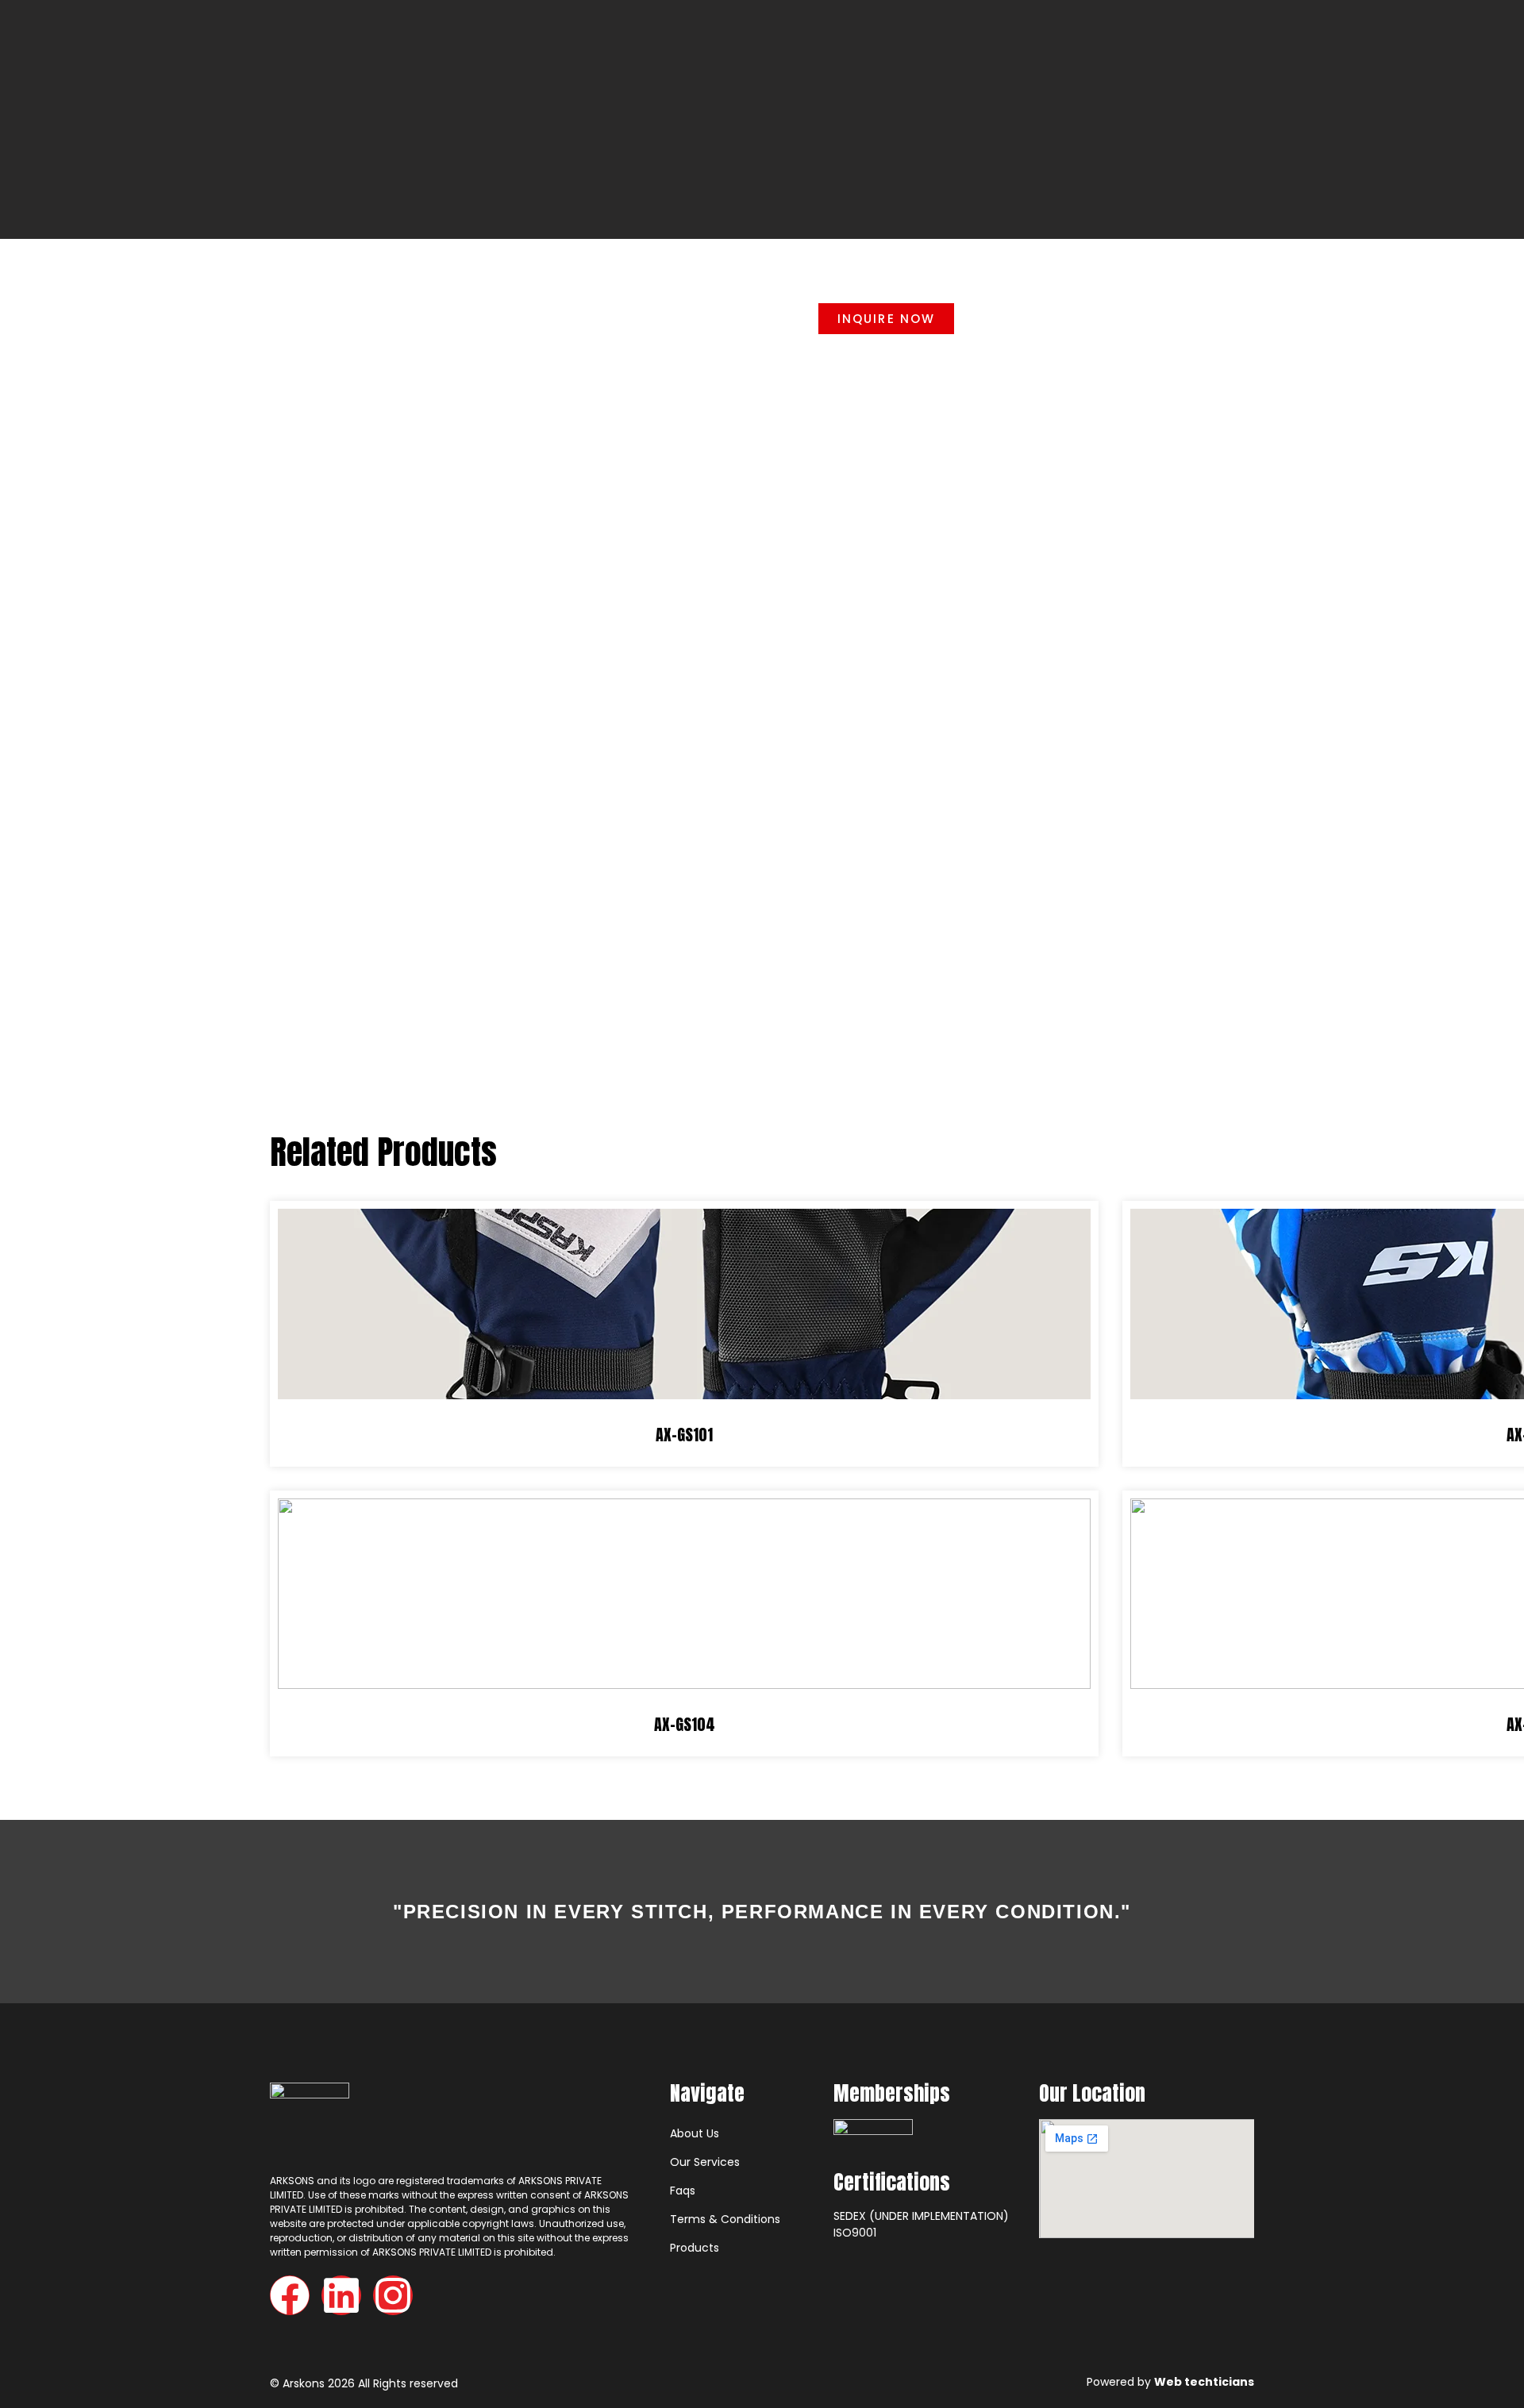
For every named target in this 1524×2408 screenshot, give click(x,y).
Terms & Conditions (725, 2219)
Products (695, 2248)
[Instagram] (393, 2295)
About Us (695, 2133)
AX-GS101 (684, 1435)
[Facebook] (290, 2295)
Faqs (683, 2191)
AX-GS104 (685, 1724)
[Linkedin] (341, 2295)
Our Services (705, 2162)
